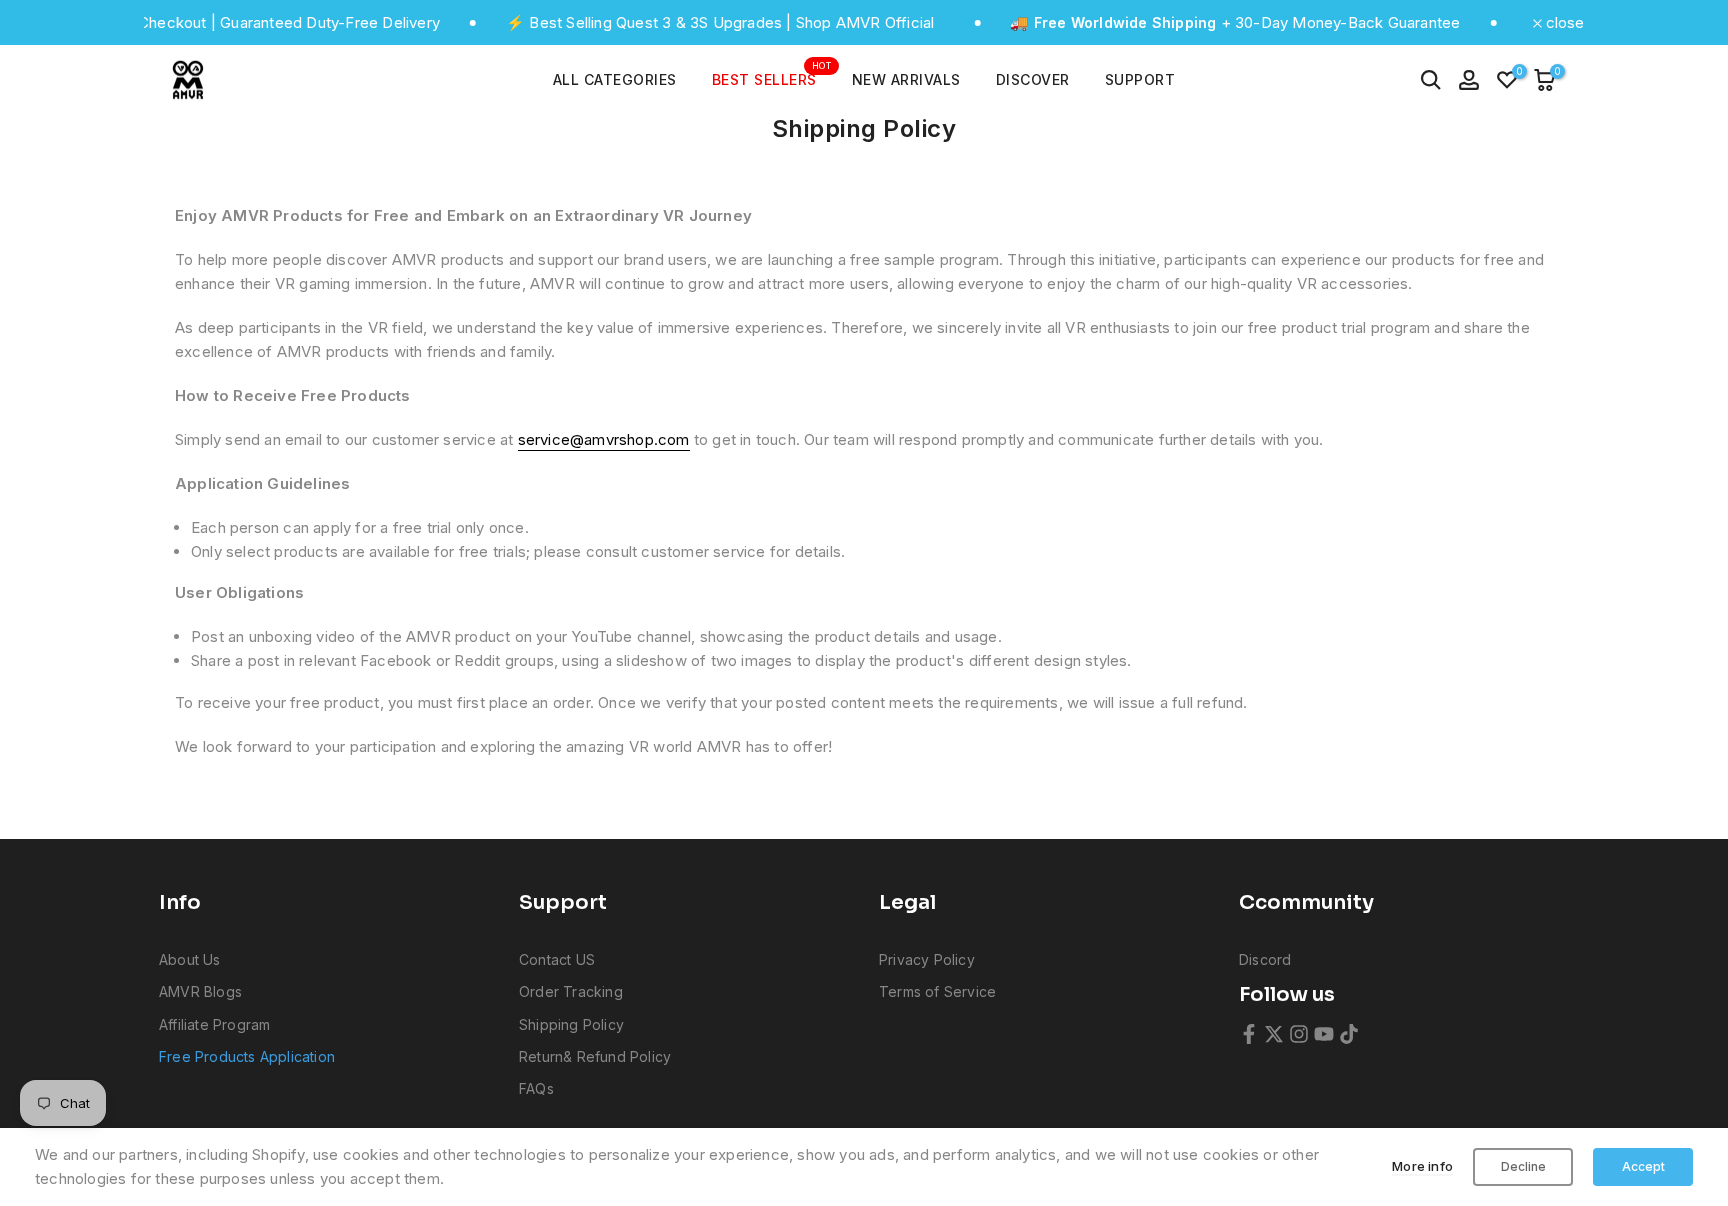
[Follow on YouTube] (1324, 1034)
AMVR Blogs (200, 991)
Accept (1643, 1166)
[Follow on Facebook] (1249, 1034)
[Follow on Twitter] (1274, 1034)
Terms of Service (937, 991)
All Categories (615, 79)
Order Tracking (571, 991)
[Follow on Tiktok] (1349, 1034)
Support (1140, 79)
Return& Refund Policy (595, 1056)
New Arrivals (906, 79)
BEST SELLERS (772, 78)
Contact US (557, 959)
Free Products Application (247, 1056)
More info (1422, 1166)
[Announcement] (630, 23)
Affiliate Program (214, 1024)
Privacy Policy (927, 959)
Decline (1523, 1166)
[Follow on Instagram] (1299, 1034)
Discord (1265, 959)
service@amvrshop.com (604, 439)
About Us (190, 959)
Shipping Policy (571, 1024)
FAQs (536, 1088)
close (1563, 22)
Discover (1033, 79)
